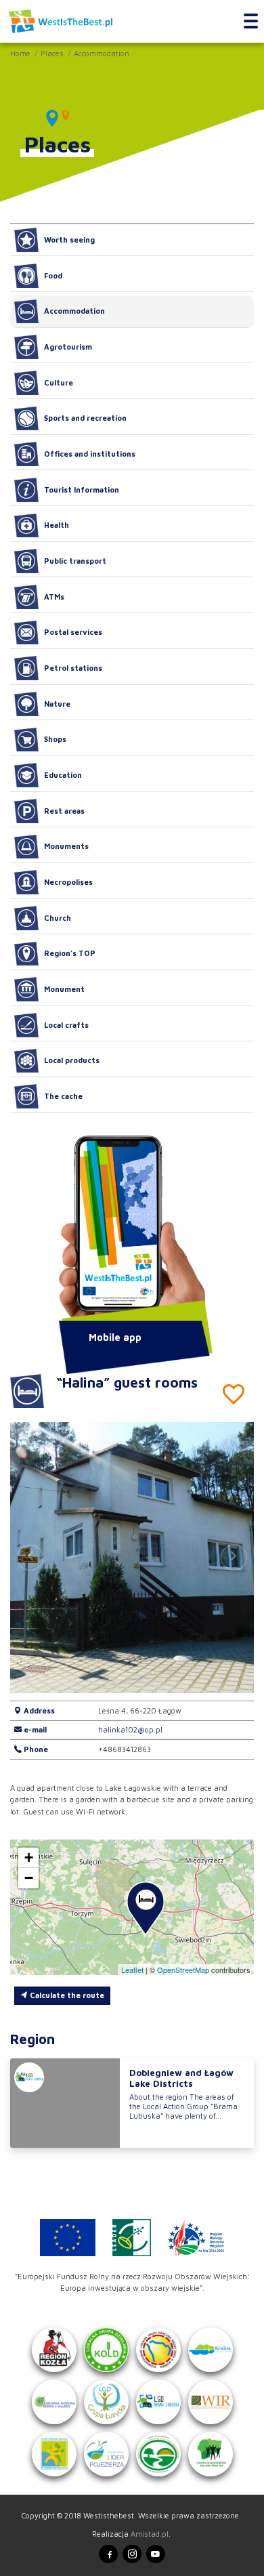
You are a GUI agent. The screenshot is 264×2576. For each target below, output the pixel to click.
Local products (72, 1060)
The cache (63, 1096)
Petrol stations (73, 668)
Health (57, 525)
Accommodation (102, 53)
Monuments (66, 846)
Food (53, 275)
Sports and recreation (85, 418)
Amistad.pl (150, 2534)
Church (58, 918)
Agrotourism (68, 347)
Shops (55, 739)
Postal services (73, 632)
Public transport (75, 561)
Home (20, 53)
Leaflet (132, 1970)
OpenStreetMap (183, 1970)
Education (63, 775)
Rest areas (64, 811)
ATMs (54, 597)
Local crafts (66, 1025)
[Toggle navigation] (251, 22)
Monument (64, 989)
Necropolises (68, 882)
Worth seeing (69, 240)
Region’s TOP (70, 953)
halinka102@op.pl (130, 1729)
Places (52, 53)
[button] (234, 1558)
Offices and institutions (90, 454)
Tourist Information (82, 490)
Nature (57, 704)
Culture (59, 382)
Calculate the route (66, 1995)
